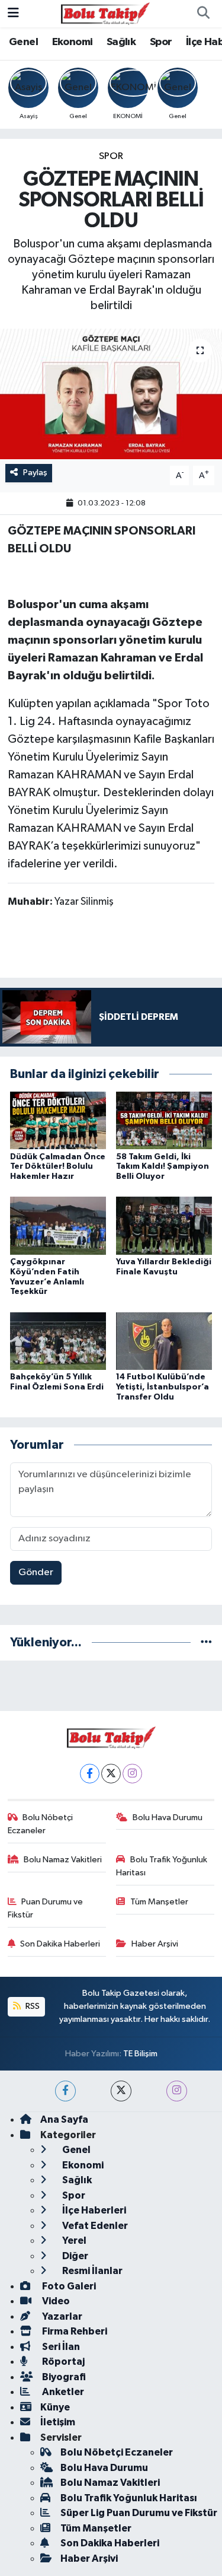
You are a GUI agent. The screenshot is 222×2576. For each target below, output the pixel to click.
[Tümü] (206, 1642)
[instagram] (177, 2091)
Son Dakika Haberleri (60, 1944)
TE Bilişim (140, 2054)
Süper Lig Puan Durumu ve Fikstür (139, 2513)
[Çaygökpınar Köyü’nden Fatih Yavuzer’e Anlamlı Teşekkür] (58, 1225)
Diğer (74, 2256)
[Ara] (203, 14)
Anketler (62, 2392)
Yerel (73, 2241)
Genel (23, 42)
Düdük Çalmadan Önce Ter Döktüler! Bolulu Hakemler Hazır (58, 1167)
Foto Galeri (68, 2286)
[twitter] (121, 2091)
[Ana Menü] (13, 13)
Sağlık (121, 42)
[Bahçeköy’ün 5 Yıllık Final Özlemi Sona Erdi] (58, 1341)
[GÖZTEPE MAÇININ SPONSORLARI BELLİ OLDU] (111, 394)
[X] (111, 1774)
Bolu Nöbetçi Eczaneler (41, 1824)
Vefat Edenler (94, 2226)
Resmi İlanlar (91, 2271)
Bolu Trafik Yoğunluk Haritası (162, 1866)
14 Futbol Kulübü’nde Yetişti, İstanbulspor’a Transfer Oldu (163, 1387)
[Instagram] (132, 1774)
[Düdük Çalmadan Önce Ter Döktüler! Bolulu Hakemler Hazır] (58, 1120)
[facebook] (65, 2091)
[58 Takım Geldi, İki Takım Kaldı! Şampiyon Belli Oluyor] (164, 1120)
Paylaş (35, 473)
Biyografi (63, 2377)
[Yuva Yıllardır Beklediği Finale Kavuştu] (164, 1225)
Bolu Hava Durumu (168, 1817)
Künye (55, 2407)
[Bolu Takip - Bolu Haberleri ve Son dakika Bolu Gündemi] (105, 13)
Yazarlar (61, 2316)
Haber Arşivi (155, 1944)
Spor (161, 42)
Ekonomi (73, 42)
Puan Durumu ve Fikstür (46, 1908)
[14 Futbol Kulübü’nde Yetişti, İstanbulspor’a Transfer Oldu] (164, 1341)
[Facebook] (90, 1774)
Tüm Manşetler (159, 1902)
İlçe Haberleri (93, 2210)
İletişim (58, 2422)
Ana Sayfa (64, 2119)
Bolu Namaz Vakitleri (63, 1860)
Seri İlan (60, 2347)
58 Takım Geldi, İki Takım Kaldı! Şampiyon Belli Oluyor (163, 1167)
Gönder (36, 1572)
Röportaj (62, 2362)
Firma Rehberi (74, 2331)
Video (55, 2301)
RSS (32, 2006)
